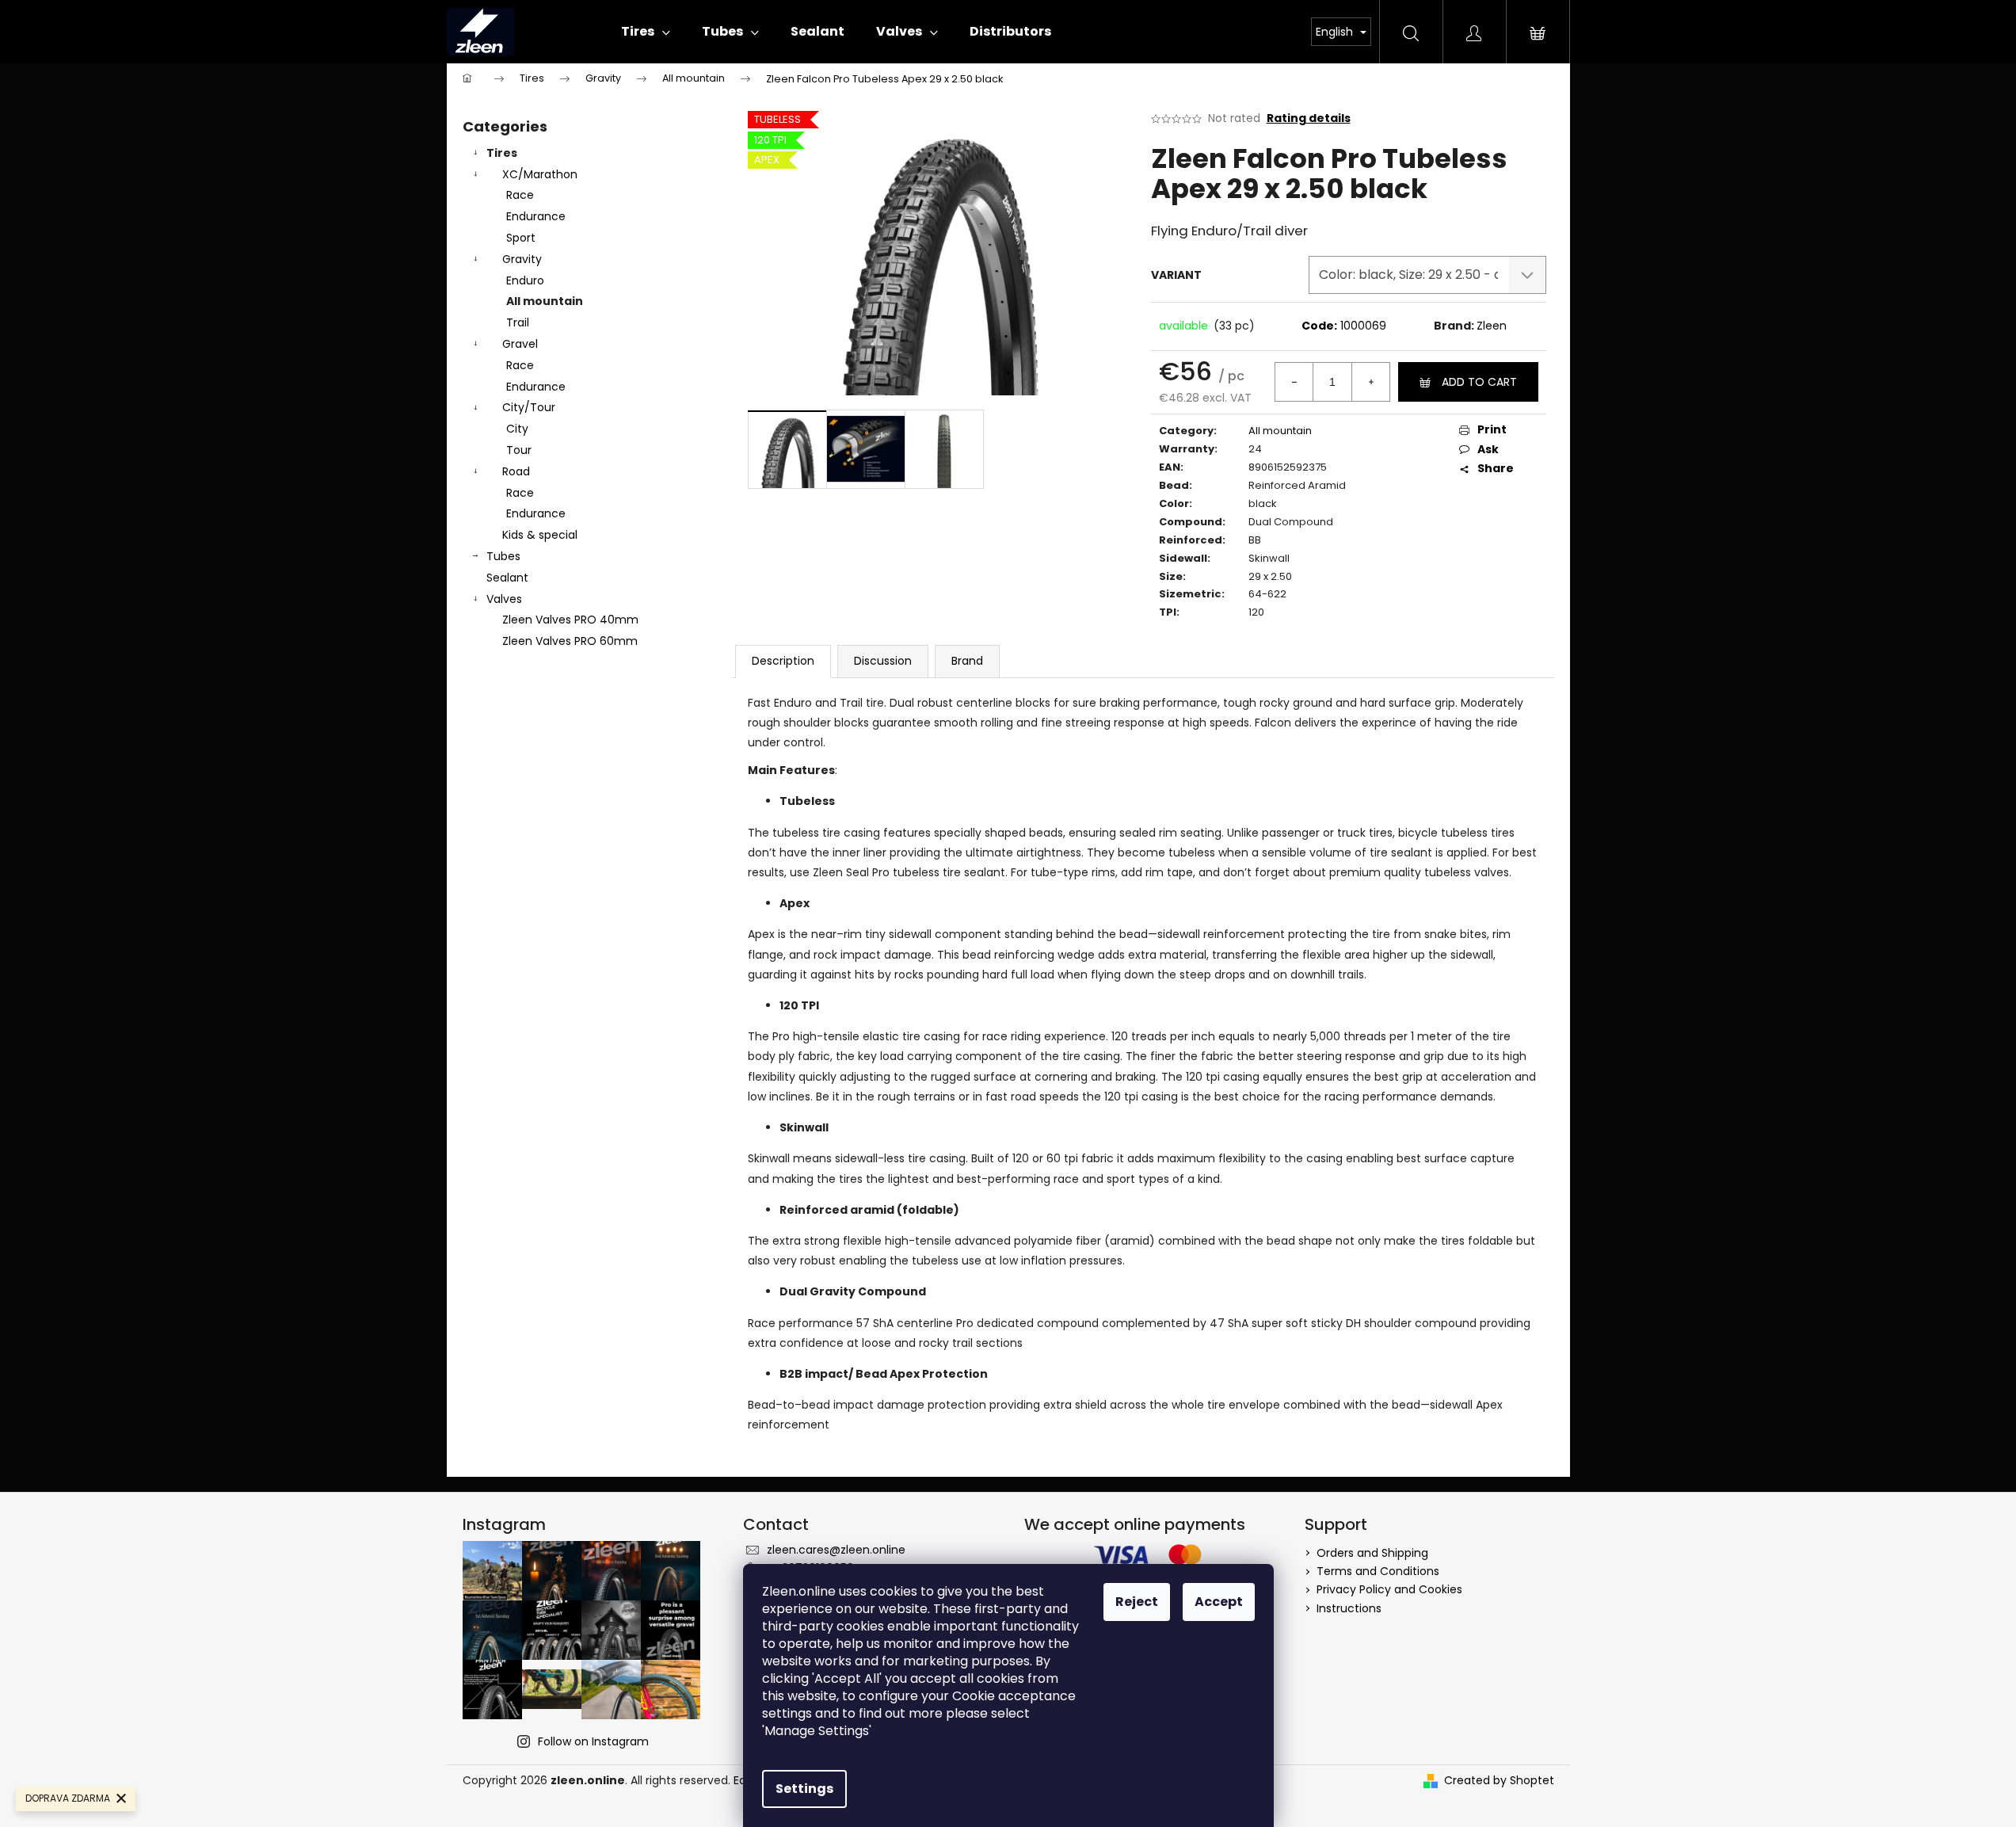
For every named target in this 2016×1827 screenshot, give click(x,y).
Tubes (503, 556)
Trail (518, 322)
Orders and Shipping (1372, 1553)
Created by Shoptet (1499, 1781)
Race (520, 195)
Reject (1137, 1602)
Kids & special (540, 535)
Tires (502, 153)
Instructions (1349, 1608)
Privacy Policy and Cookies (1389, 1589)
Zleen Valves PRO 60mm (570, 641)
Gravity (522, 259)
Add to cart (1479, 382)
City (517, 429)
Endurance (536, 216)
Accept (1219, 1602)
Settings (804, 1789)
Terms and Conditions (1378, 1571)
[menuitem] (646, 32)
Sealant (507, 578)
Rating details (1309, 118)
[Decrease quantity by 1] (1294, 382)
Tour (519, 450)
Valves (504, 599)
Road (516, 471)
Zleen (1492, 326)
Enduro (525, 280)
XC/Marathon (540, 174)
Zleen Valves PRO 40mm (570, 620)
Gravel (520, 344)
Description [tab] (783, 661)
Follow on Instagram (593, 1741)
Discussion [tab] (883, 661)
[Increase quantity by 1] (1370, 382)
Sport (521, 238)
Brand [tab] (967, 661)
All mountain (545, 301)
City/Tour (529, 407)
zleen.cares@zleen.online (836, 1550)
